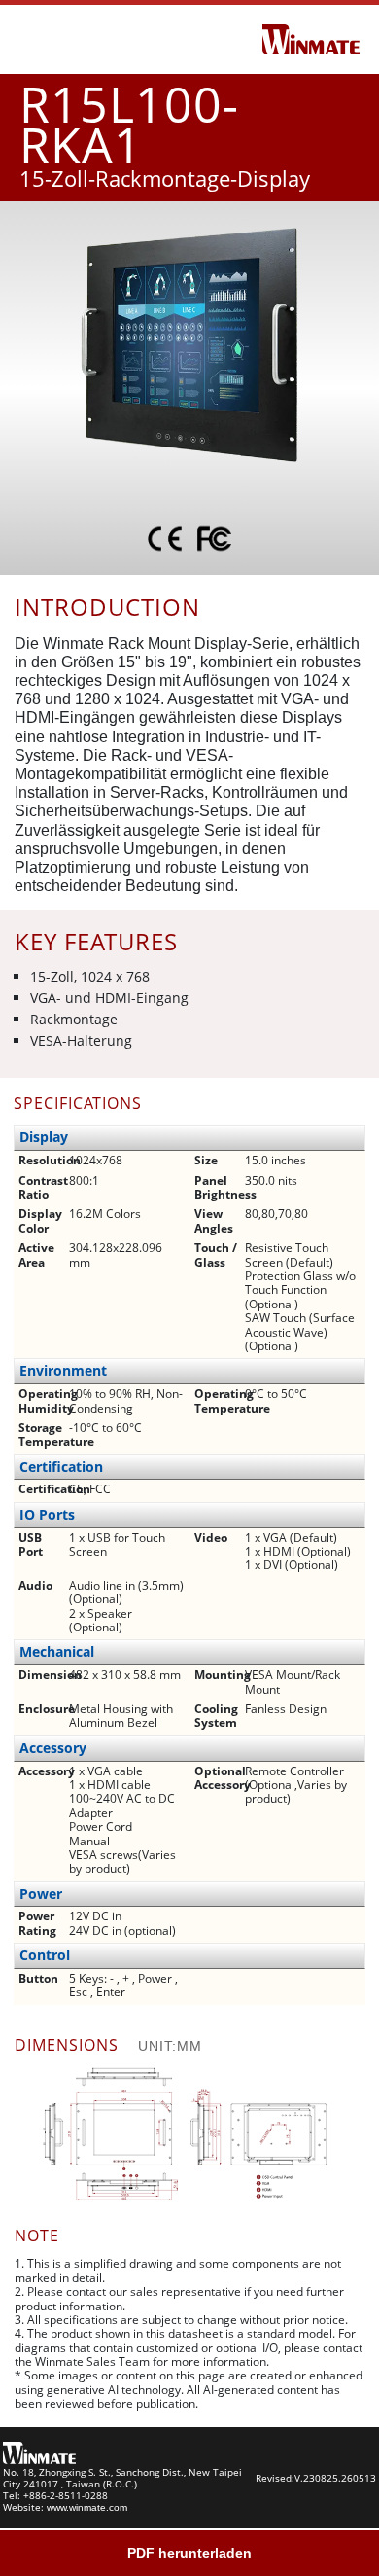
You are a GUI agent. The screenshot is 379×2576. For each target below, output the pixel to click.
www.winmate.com (87, 2507)
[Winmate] (311, 38)
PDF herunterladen (189, 2553)
